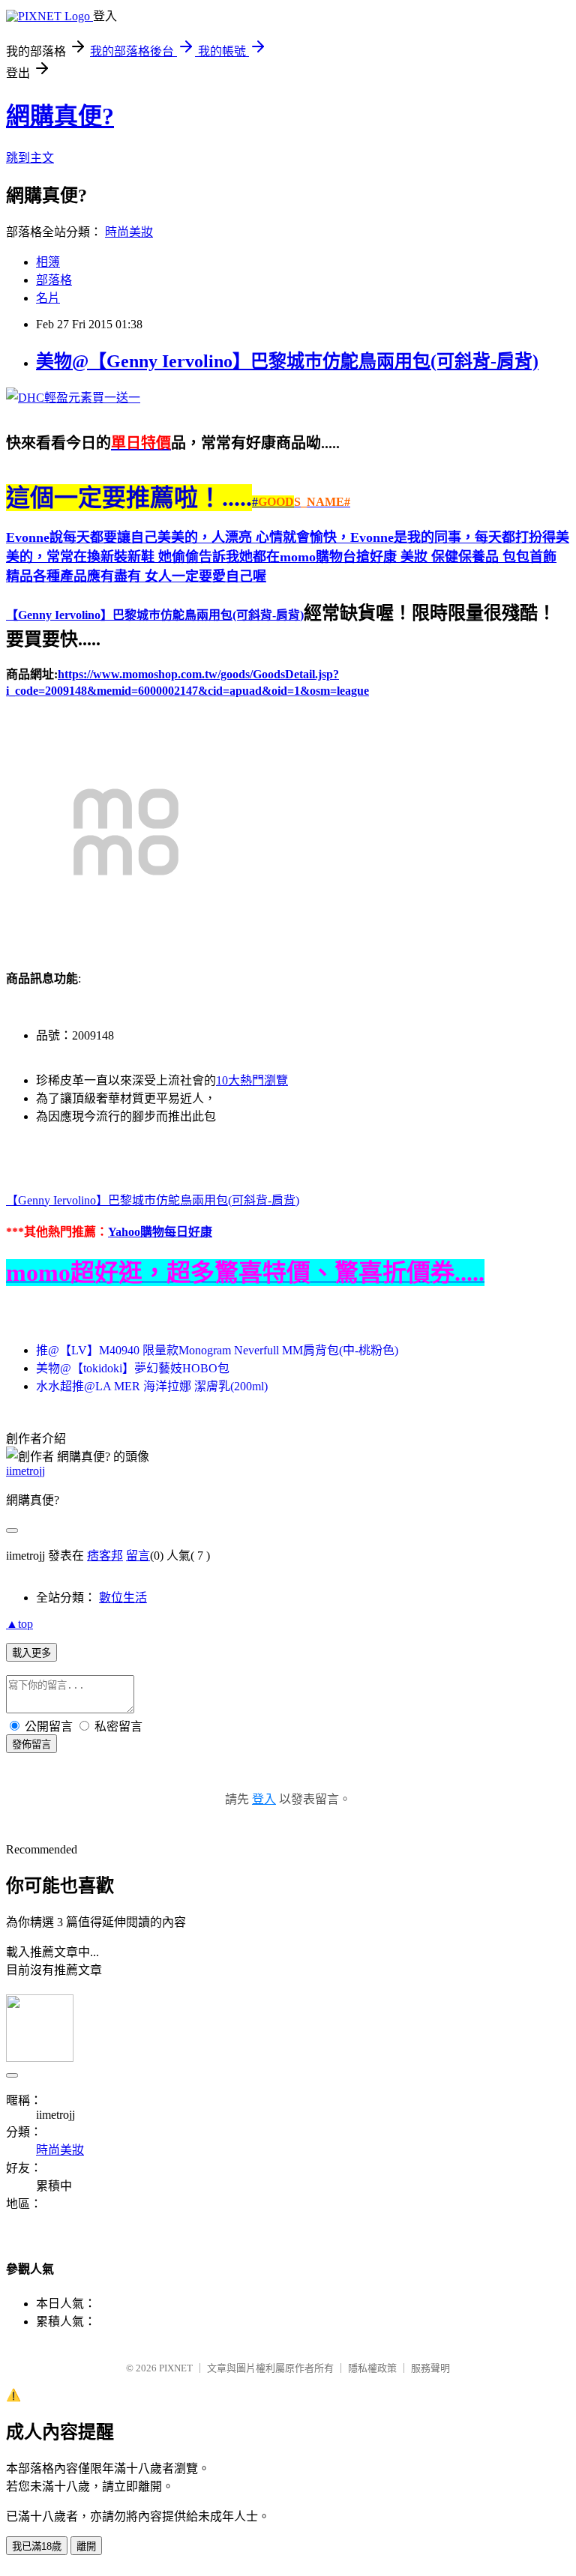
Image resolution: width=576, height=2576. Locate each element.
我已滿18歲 (37, 2546)
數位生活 (123, 1598)
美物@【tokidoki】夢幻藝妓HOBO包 (133, 1368)
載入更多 (31, 1653)
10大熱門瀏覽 (252, 1080)
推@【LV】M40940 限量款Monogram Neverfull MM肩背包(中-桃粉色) (217, 1350)
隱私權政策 (372, 2368)
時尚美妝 (129, 232)
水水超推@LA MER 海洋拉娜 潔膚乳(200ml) (152, 1386)
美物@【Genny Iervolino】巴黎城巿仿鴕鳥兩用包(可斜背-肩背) (287, 361)
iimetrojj (25, 1471)
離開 (86, 2546)
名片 (48, 298)
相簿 (48, 262)
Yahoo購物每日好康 (160, 1232)
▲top (19, 1624)
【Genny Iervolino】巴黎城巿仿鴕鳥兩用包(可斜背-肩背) (155, 615)
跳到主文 (30, 158)
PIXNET (176, 2368)
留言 (138, 1556)
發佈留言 (31, 1744)
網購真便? (60, 116)
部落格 (54, 280)
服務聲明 (430, 2368)
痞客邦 (105, 1556)
